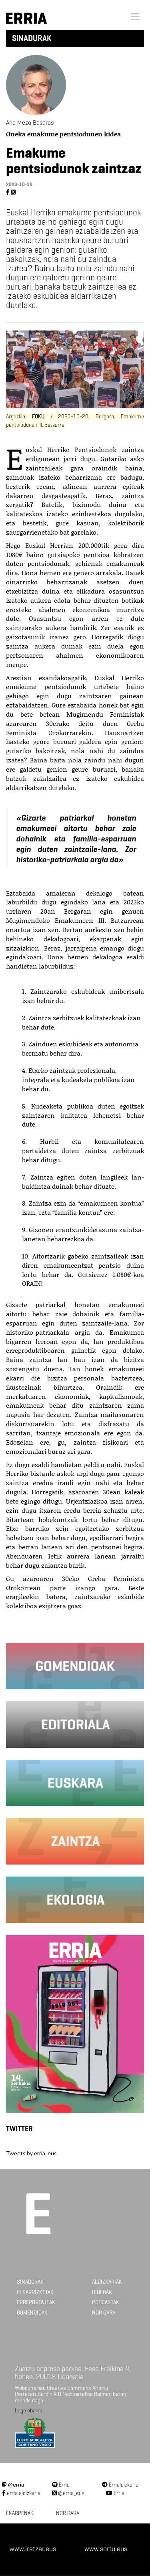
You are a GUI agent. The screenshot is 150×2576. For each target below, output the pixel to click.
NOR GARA (104, 2313)
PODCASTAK (106, 2302)
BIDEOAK (102, 2292)
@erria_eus (71, 2493)
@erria (15, 2484)
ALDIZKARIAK (107, 2282)
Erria (64, 2485)
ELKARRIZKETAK (35, 2292)
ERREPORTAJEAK (36, 2302)
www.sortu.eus (106, 2549)
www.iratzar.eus (33, 2549)
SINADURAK (30, 2282)
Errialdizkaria (123, 2485)
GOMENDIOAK (32, 2313)
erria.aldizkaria (23, 2493)
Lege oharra (29, 2411)
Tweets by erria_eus (31, 2153)
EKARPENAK (20, 2513)
